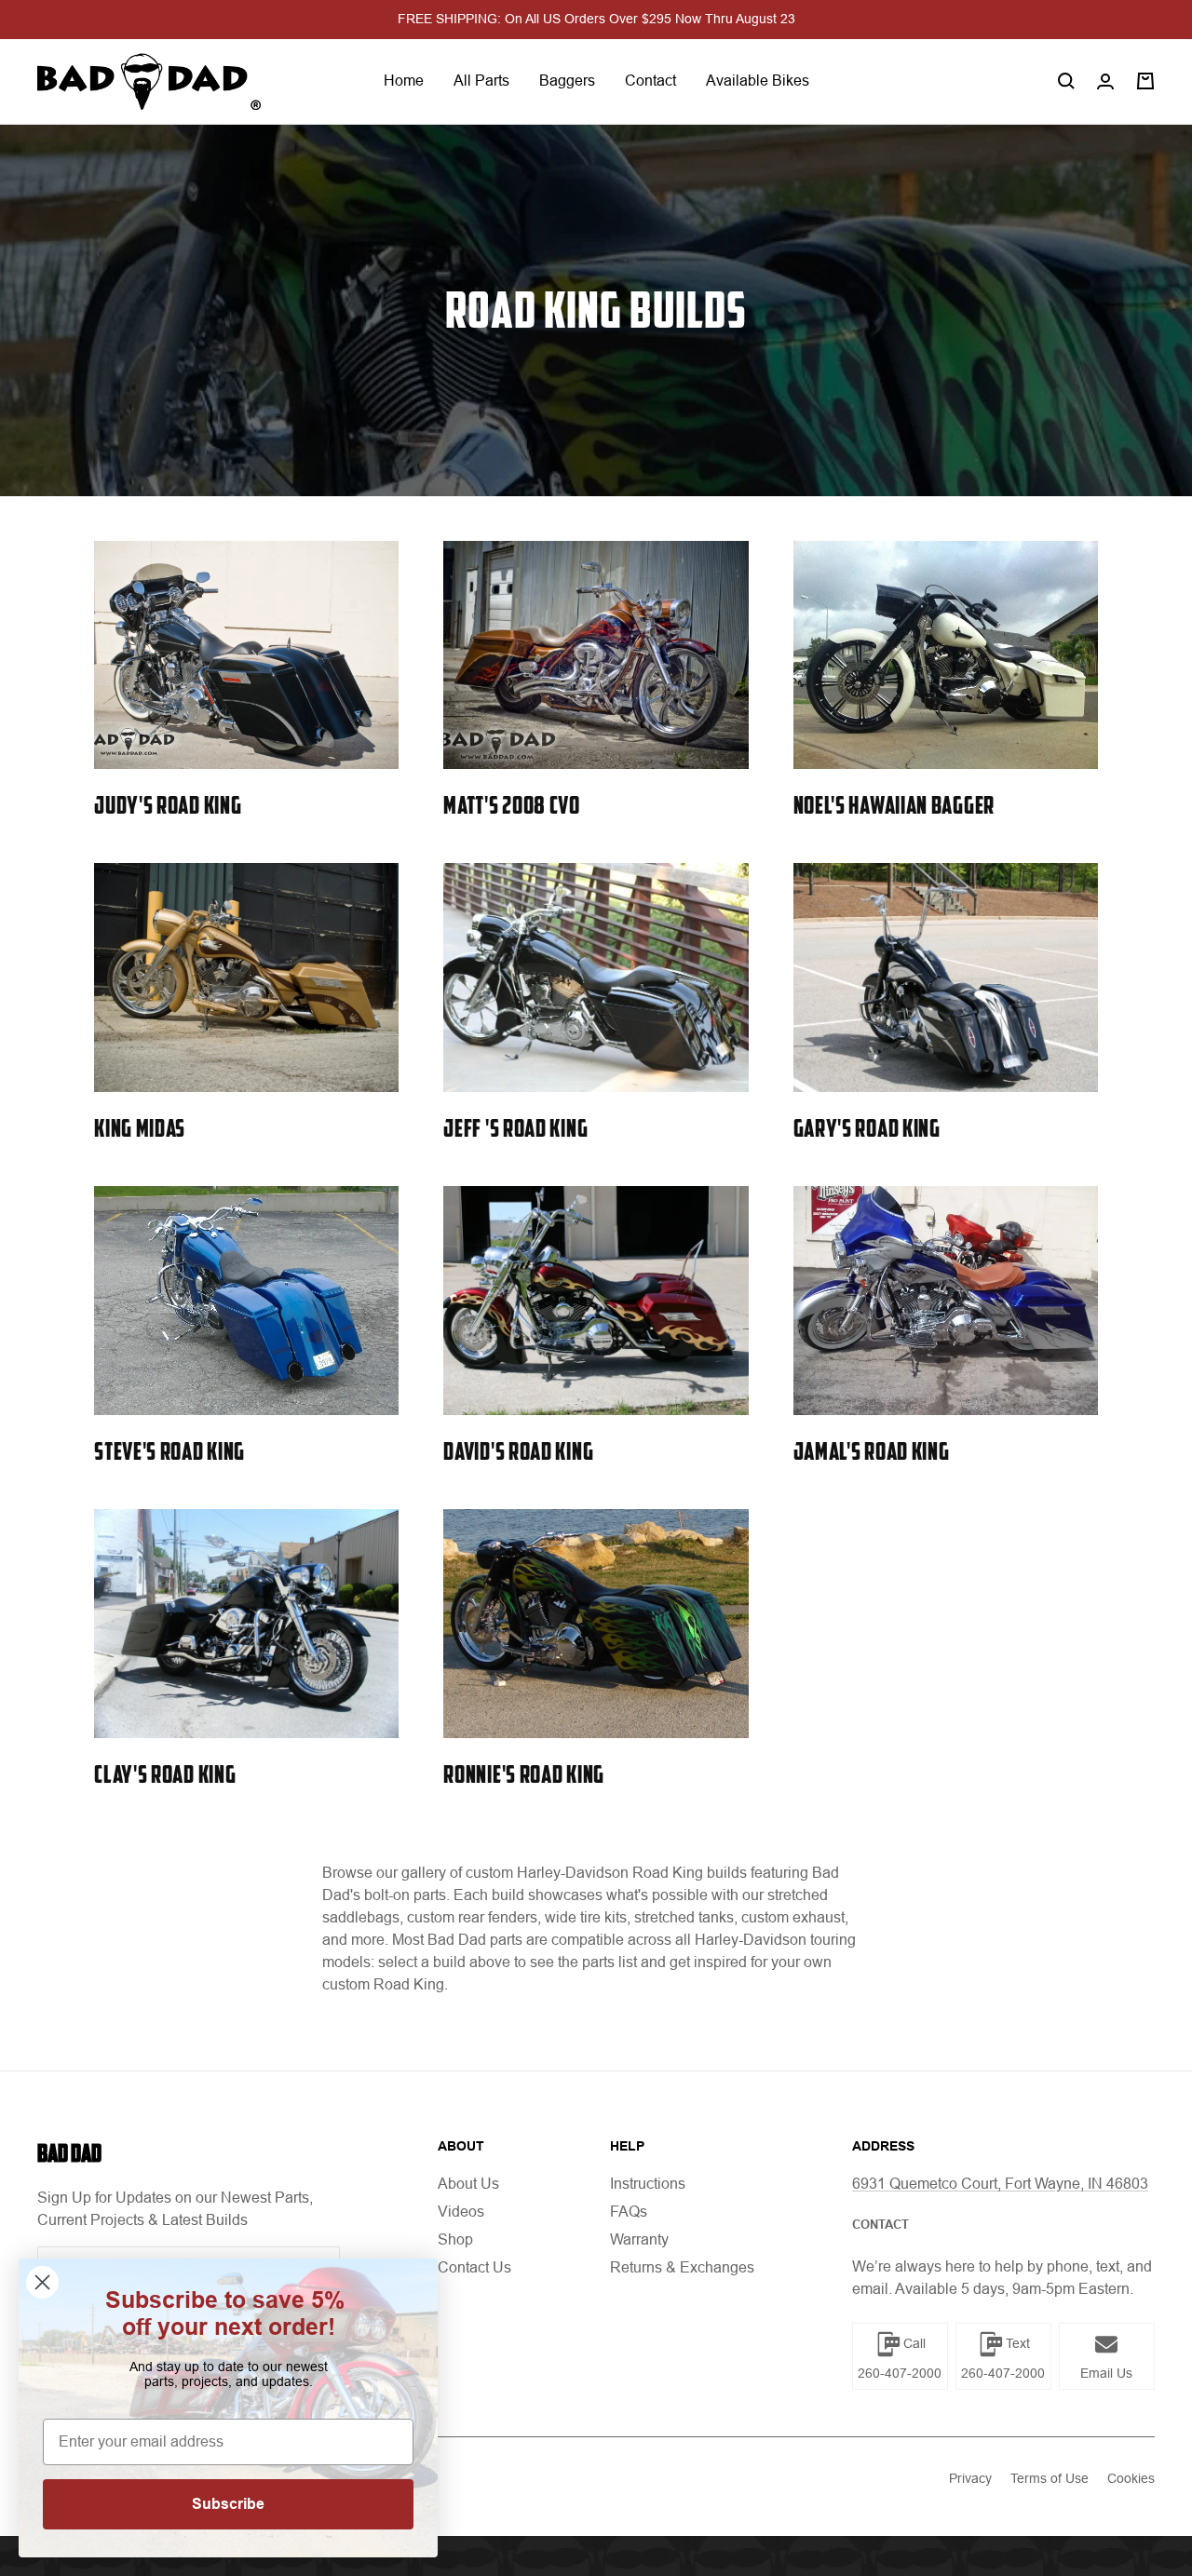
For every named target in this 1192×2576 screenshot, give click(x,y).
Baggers (567, 81)
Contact (650, 81)
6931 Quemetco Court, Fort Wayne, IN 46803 (1000, 2184)
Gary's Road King (867, 1128)
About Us (468, 2184)
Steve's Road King (169, 1451)
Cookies (1131, 2478)
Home (404, 81)
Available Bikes (758, 81)
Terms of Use (1050, 2478)
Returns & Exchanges (682, 2267)
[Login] (1105, 81)
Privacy (970, 2478)
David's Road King (518, 1451)
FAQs (629, 2212)
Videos (461, 2212)
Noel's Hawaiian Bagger (894, 805)
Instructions (648, 2184)
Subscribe (228, 2504)
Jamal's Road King (872, 1451)
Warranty (639, 2239)
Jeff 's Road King (515, 1128)
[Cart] (1145, 81)
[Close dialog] (42, 2282)
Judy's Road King (168, 805)
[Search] (1066, 81)
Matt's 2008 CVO (512, 805)
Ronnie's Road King (524, 1774)
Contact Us (474, 2267)
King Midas (140, 1128)
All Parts (481, 81)
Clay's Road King (165, 1774)
